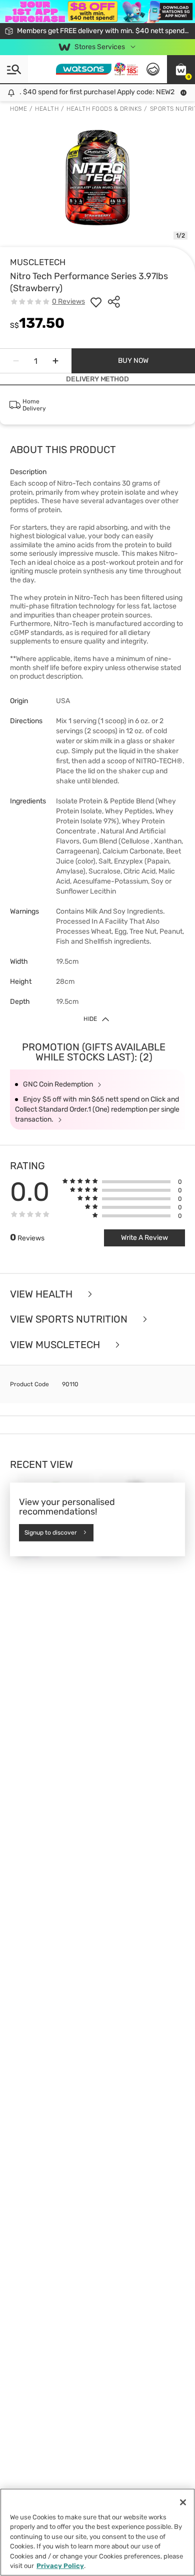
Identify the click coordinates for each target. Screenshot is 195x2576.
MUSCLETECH (38, 262)
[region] (97, 2532)
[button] (181, 69)
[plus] (55, 361)
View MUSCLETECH (56, 1345)
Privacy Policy (60, 2566)
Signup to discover (51, 1533)
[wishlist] (96, 302)
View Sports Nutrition (70, 1319)
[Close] (183, 2502)
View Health (42, 1294)
